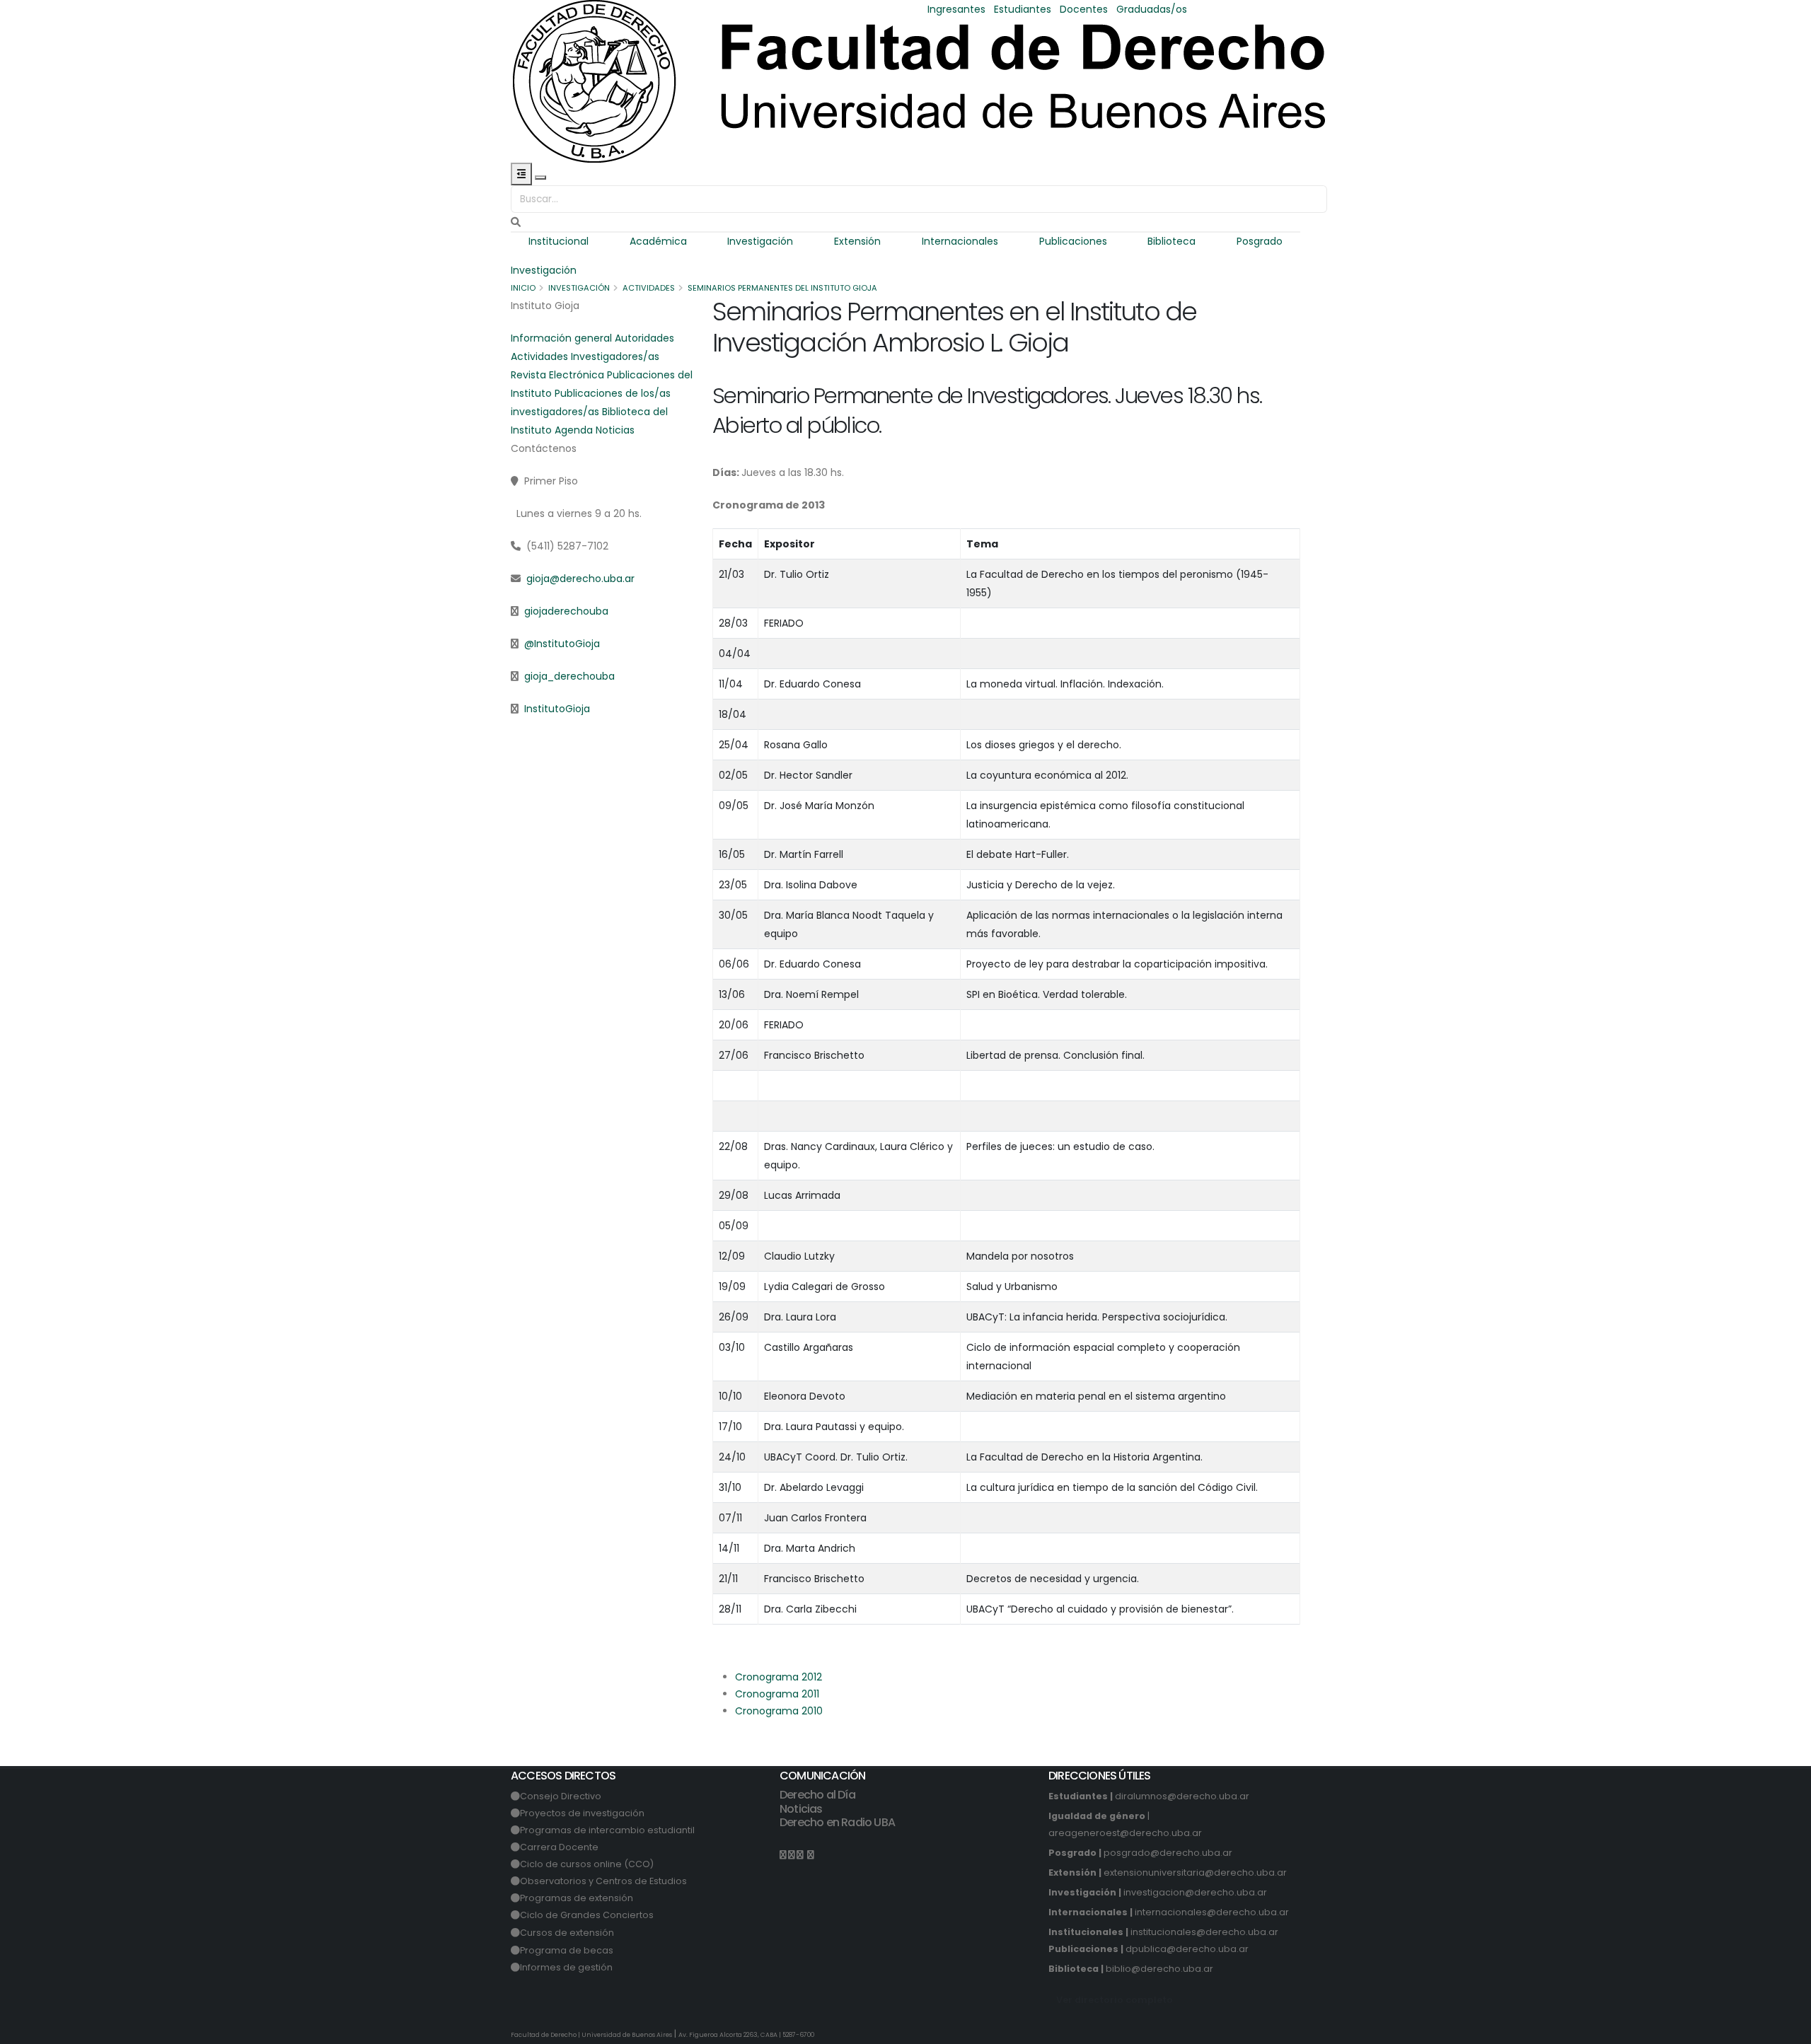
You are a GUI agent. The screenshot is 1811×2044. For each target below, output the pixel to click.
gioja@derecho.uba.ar (580, 579)
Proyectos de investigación (582, 1813)
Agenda (574, 430)
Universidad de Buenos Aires (627, 2035)
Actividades (649, 288)
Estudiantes (1023, 9)
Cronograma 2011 (777, 1694)
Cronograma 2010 (779, 1711)
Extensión (857, 241)
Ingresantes (956, 9)
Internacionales (960, 241)
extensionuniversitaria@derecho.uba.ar (1195, 1872)
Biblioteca (1171, 241)
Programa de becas (567, 1950)
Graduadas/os (1152, 9)
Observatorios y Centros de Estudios (603, 1881)
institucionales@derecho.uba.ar (1204, 1932)
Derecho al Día (817, 1795)
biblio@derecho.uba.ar (1159, 1969)
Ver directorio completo (1115, 2000)
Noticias (615, 430)
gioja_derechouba (569, 676)
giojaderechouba (566, 611)
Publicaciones (1073, 241)
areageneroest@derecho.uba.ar (1125, 1833)
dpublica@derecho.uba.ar (1187, 1949)
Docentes (1084, 9)
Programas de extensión (577, 1898)
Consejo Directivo (561, 1796)
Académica (658, 241)
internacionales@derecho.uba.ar (1212, 1912)
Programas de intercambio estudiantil (607, 1830)
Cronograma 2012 (779, 1677)
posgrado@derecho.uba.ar (1168, 1853)
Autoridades (644, 338)
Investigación (760, 241)
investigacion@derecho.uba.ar (1195, 1892)
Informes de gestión (566, 1967)
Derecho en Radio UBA (837, 1822)
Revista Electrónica (557, 375)
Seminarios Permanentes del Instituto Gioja (782, 288)
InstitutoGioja (557, 709)
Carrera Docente (559, 1847)
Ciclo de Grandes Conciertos (587, 1915)
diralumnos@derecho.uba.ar (1182, 1796)
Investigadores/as (615, 356)
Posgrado (1260, 241)
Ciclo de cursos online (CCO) (587, 1864)
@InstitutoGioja (562, 644)
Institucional (559, 241)
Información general (561, 338)
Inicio (523, 288)
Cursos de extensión (567, 1933)
